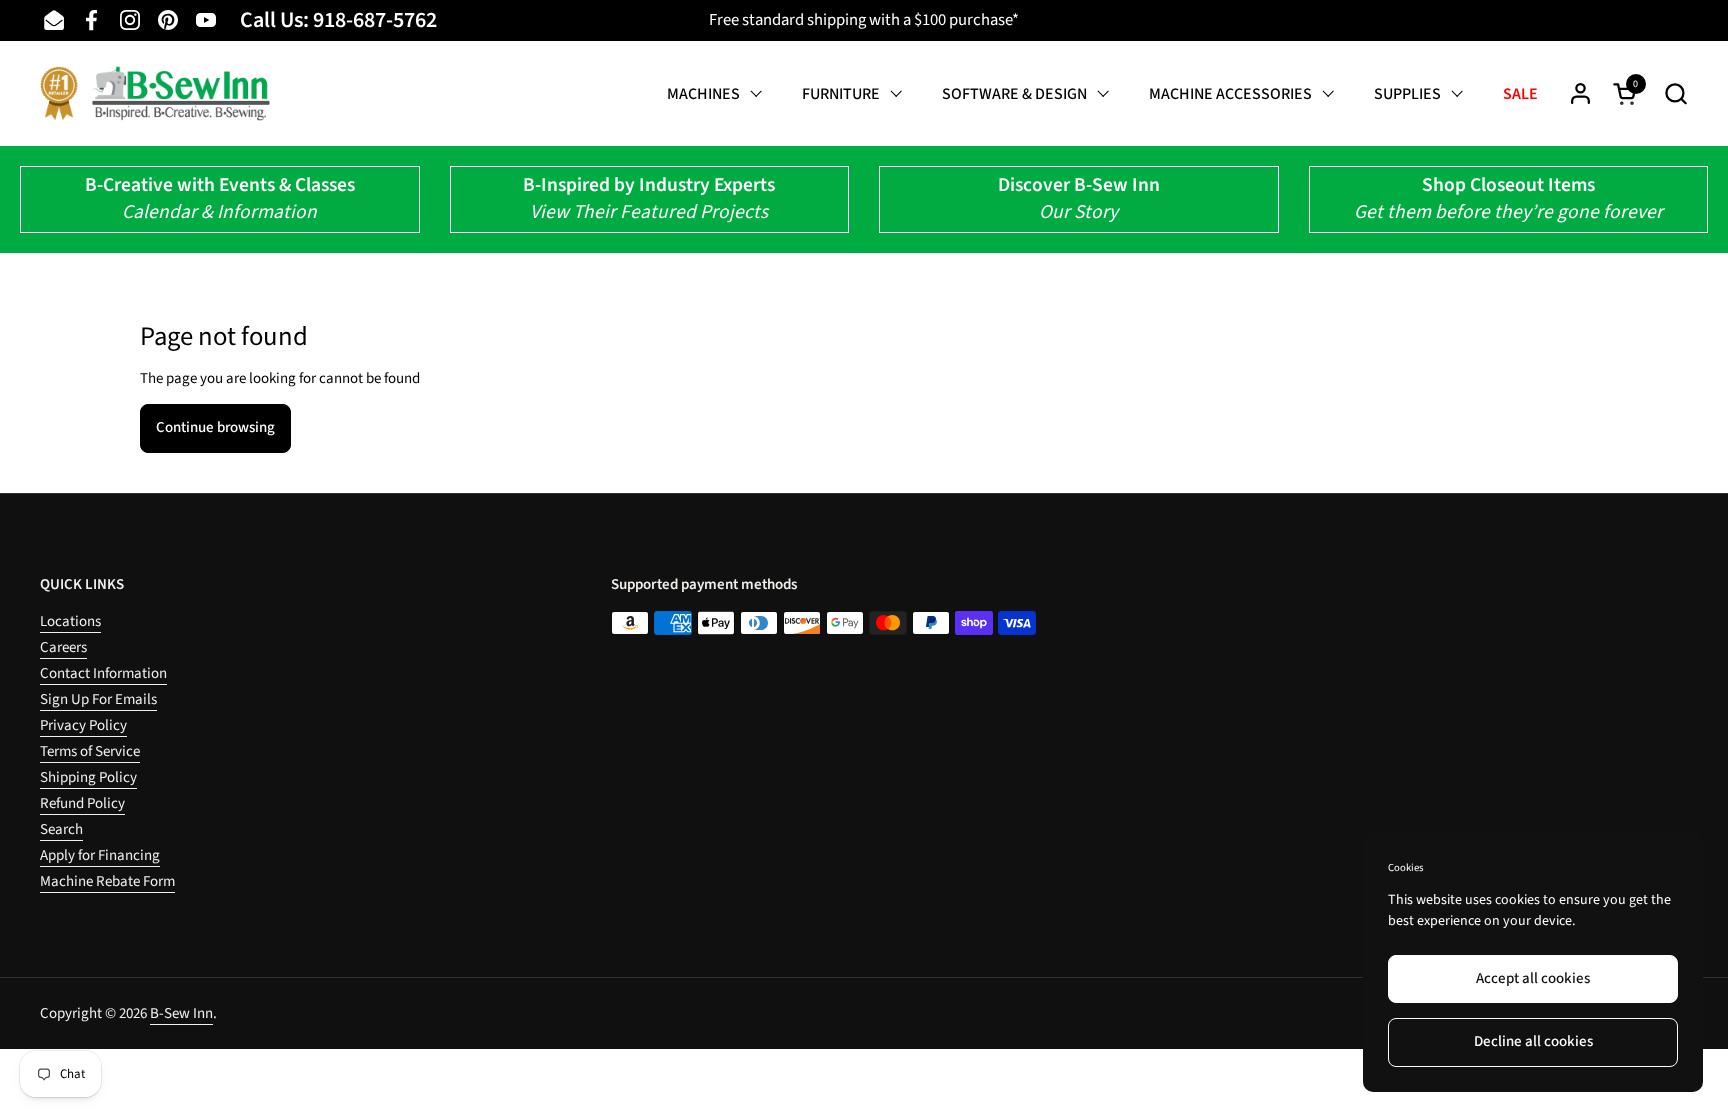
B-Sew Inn (181, 1013)
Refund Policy (82, 803)
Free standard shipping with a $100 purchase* (864, 20)
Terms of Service (90, 751)
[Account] (1580, 93)
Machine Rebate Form (107, 881)
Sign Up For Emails (98, 699)
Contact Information (103, 673)
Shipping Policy (88, 777)
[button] (1675, 93)
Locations (70, 621)
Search (61, 829)
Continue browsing (215, 427)
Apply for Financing (100, 855)
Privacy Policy (83, 725)
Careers (63, 647)
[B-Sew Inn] (155, 93)
